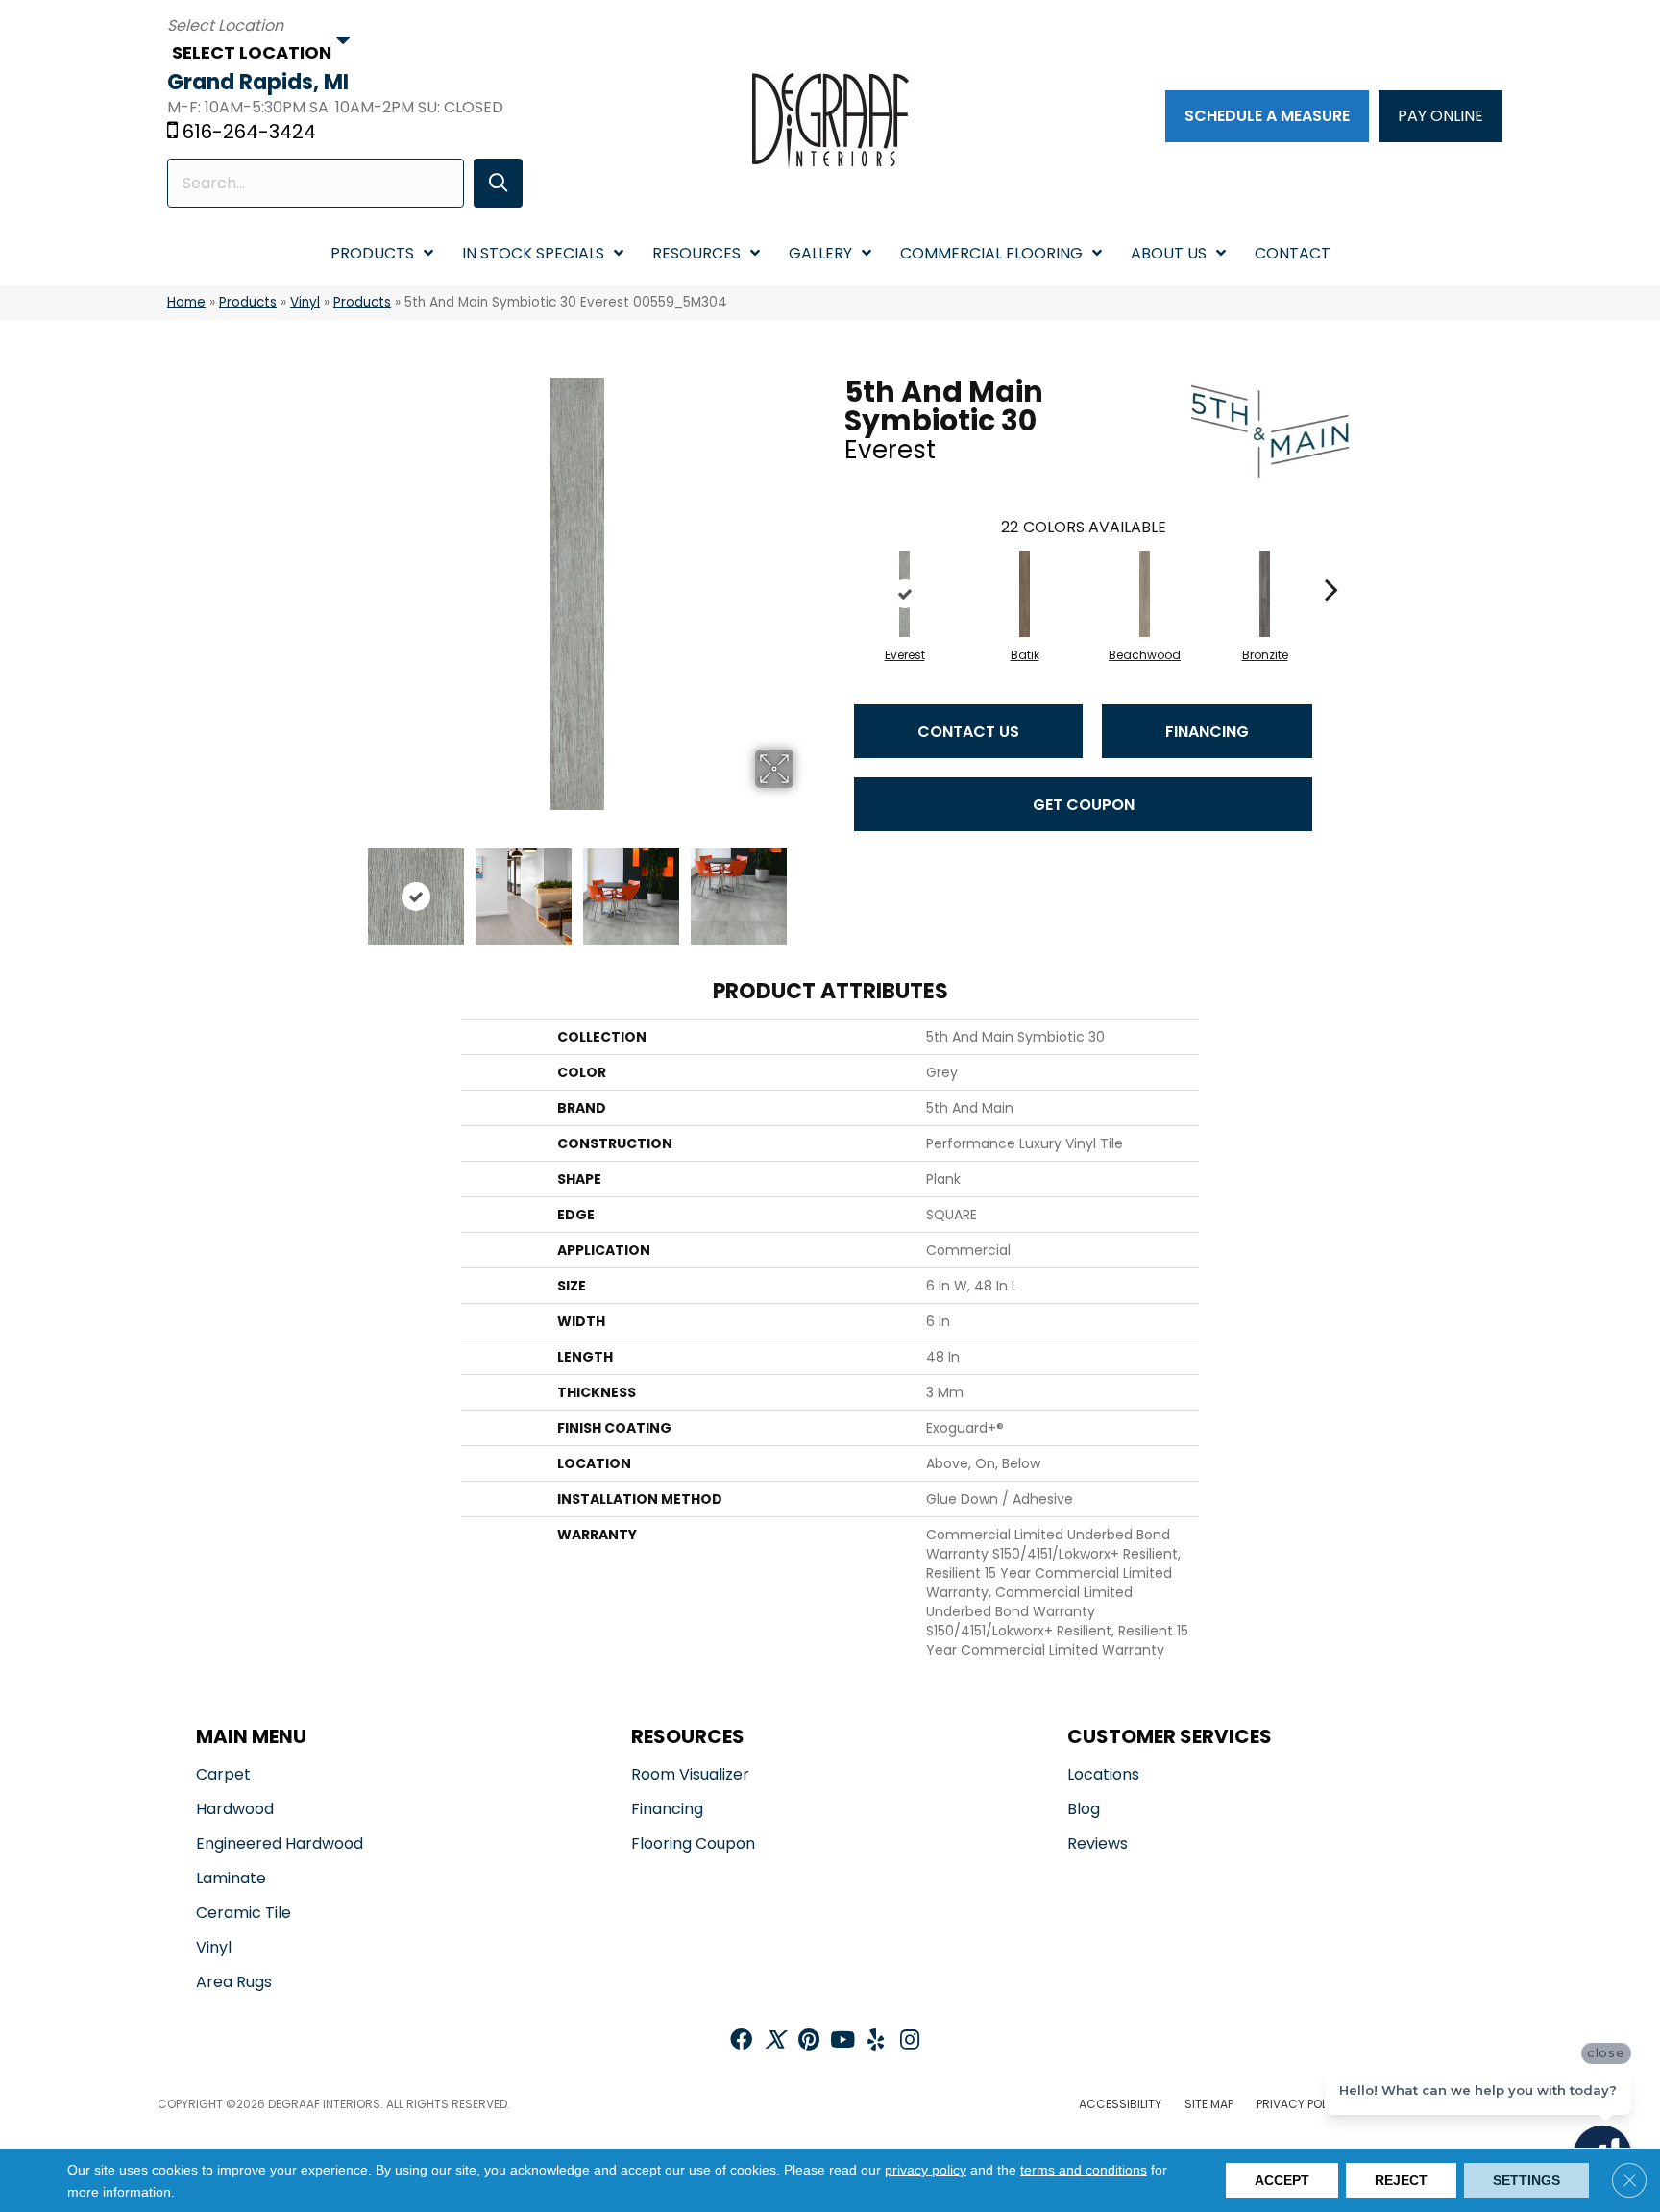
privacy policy (926, 2170)
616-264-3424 (249, 132)
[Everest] (905, 594)
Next (806, 887)
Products (248, 302)
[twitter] (775, 2041)
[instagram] (910, 2041)
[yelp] (876, 2041)
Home (186, 302)
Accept (1282, 2180)
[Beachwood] (1145, 594)
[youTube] (842, 2041)
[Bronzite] (1265, 594)
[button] (498, 183)
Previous (348, 887)
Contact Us (968, 732)
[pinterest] (809, 2041)
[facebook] (741, 2041)
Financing (1207, 732)
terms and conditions (1084, 2170)
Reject (1401, 2180)
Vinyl (305, 302)
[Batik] (1025, 594)
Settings (1526, 2180)
